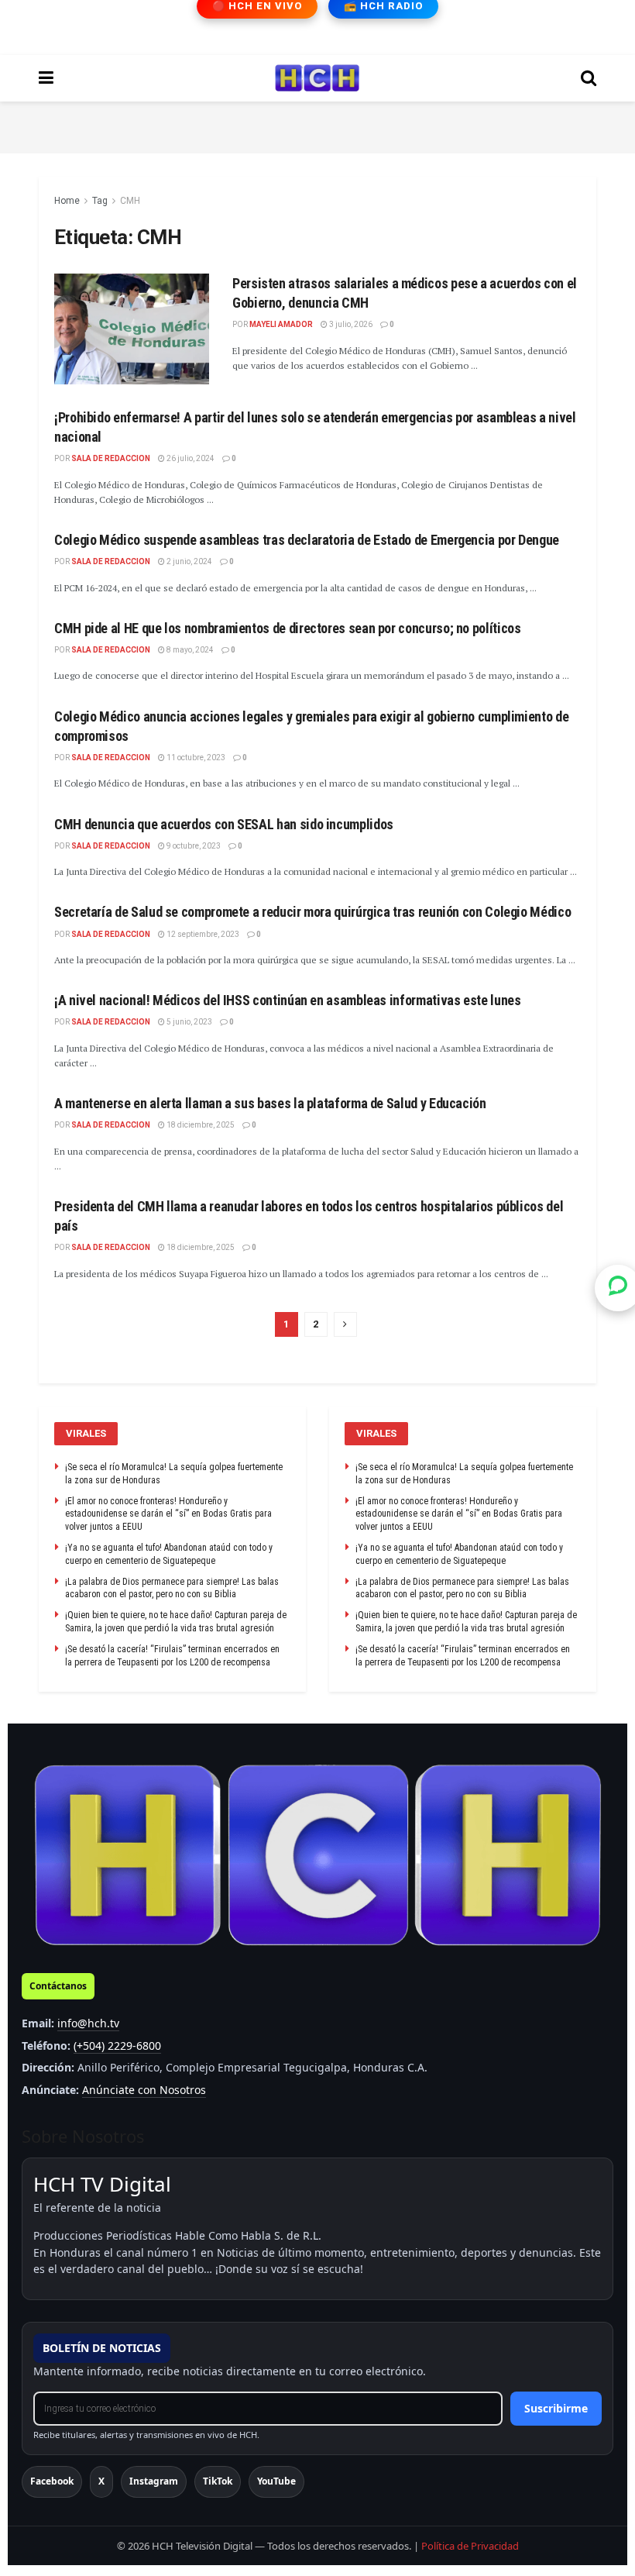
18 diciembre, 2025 (200, 1125)
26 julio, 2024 (190, 458)
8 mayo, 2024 (189, 650)
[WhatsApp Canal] (618, 1288)
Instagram (154, 2481)
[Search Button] (589, 78)
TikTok (218, 2481)
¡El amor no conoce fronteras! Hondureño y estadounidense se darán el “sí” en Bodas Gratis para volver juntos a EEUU (168, 1514)
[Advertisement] (317, 125)
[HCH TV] (317, 1856)
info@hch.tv (88, 2023)
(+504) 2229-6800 (117, 2046)
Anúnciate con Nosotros (144, 2090)
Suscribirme (556, 2408)
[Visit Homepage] (317, 78)
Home (67, 201)
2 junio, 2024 (189, 561)
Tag (100, 201)
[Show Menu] (46, 78)
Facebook (52, 2481)
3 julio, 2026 (350, 324)
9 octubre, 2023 (193, 846)
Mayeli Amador (281, 324)
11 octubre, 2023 (195, 758)
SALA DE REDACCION (111, 458)
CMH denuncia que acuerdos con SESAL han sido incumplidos (224, 824)
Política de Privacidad (470, 2546)
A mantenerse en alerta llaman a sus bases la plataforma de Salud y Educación (270, 1103)
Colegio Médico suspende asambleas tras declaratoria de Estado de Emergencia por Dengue (307, 540)
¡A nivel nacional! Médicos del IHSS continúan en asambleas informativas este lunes (287, 1000)
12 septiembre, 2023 (202, 934)
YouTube (276, 2481)
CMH (130, 201)
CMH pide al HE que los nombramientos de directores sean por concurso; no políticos (287, 628)
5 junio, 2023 (189, 1022)
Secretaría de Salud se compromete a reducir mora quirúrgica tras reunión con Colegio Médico (312, 912)
